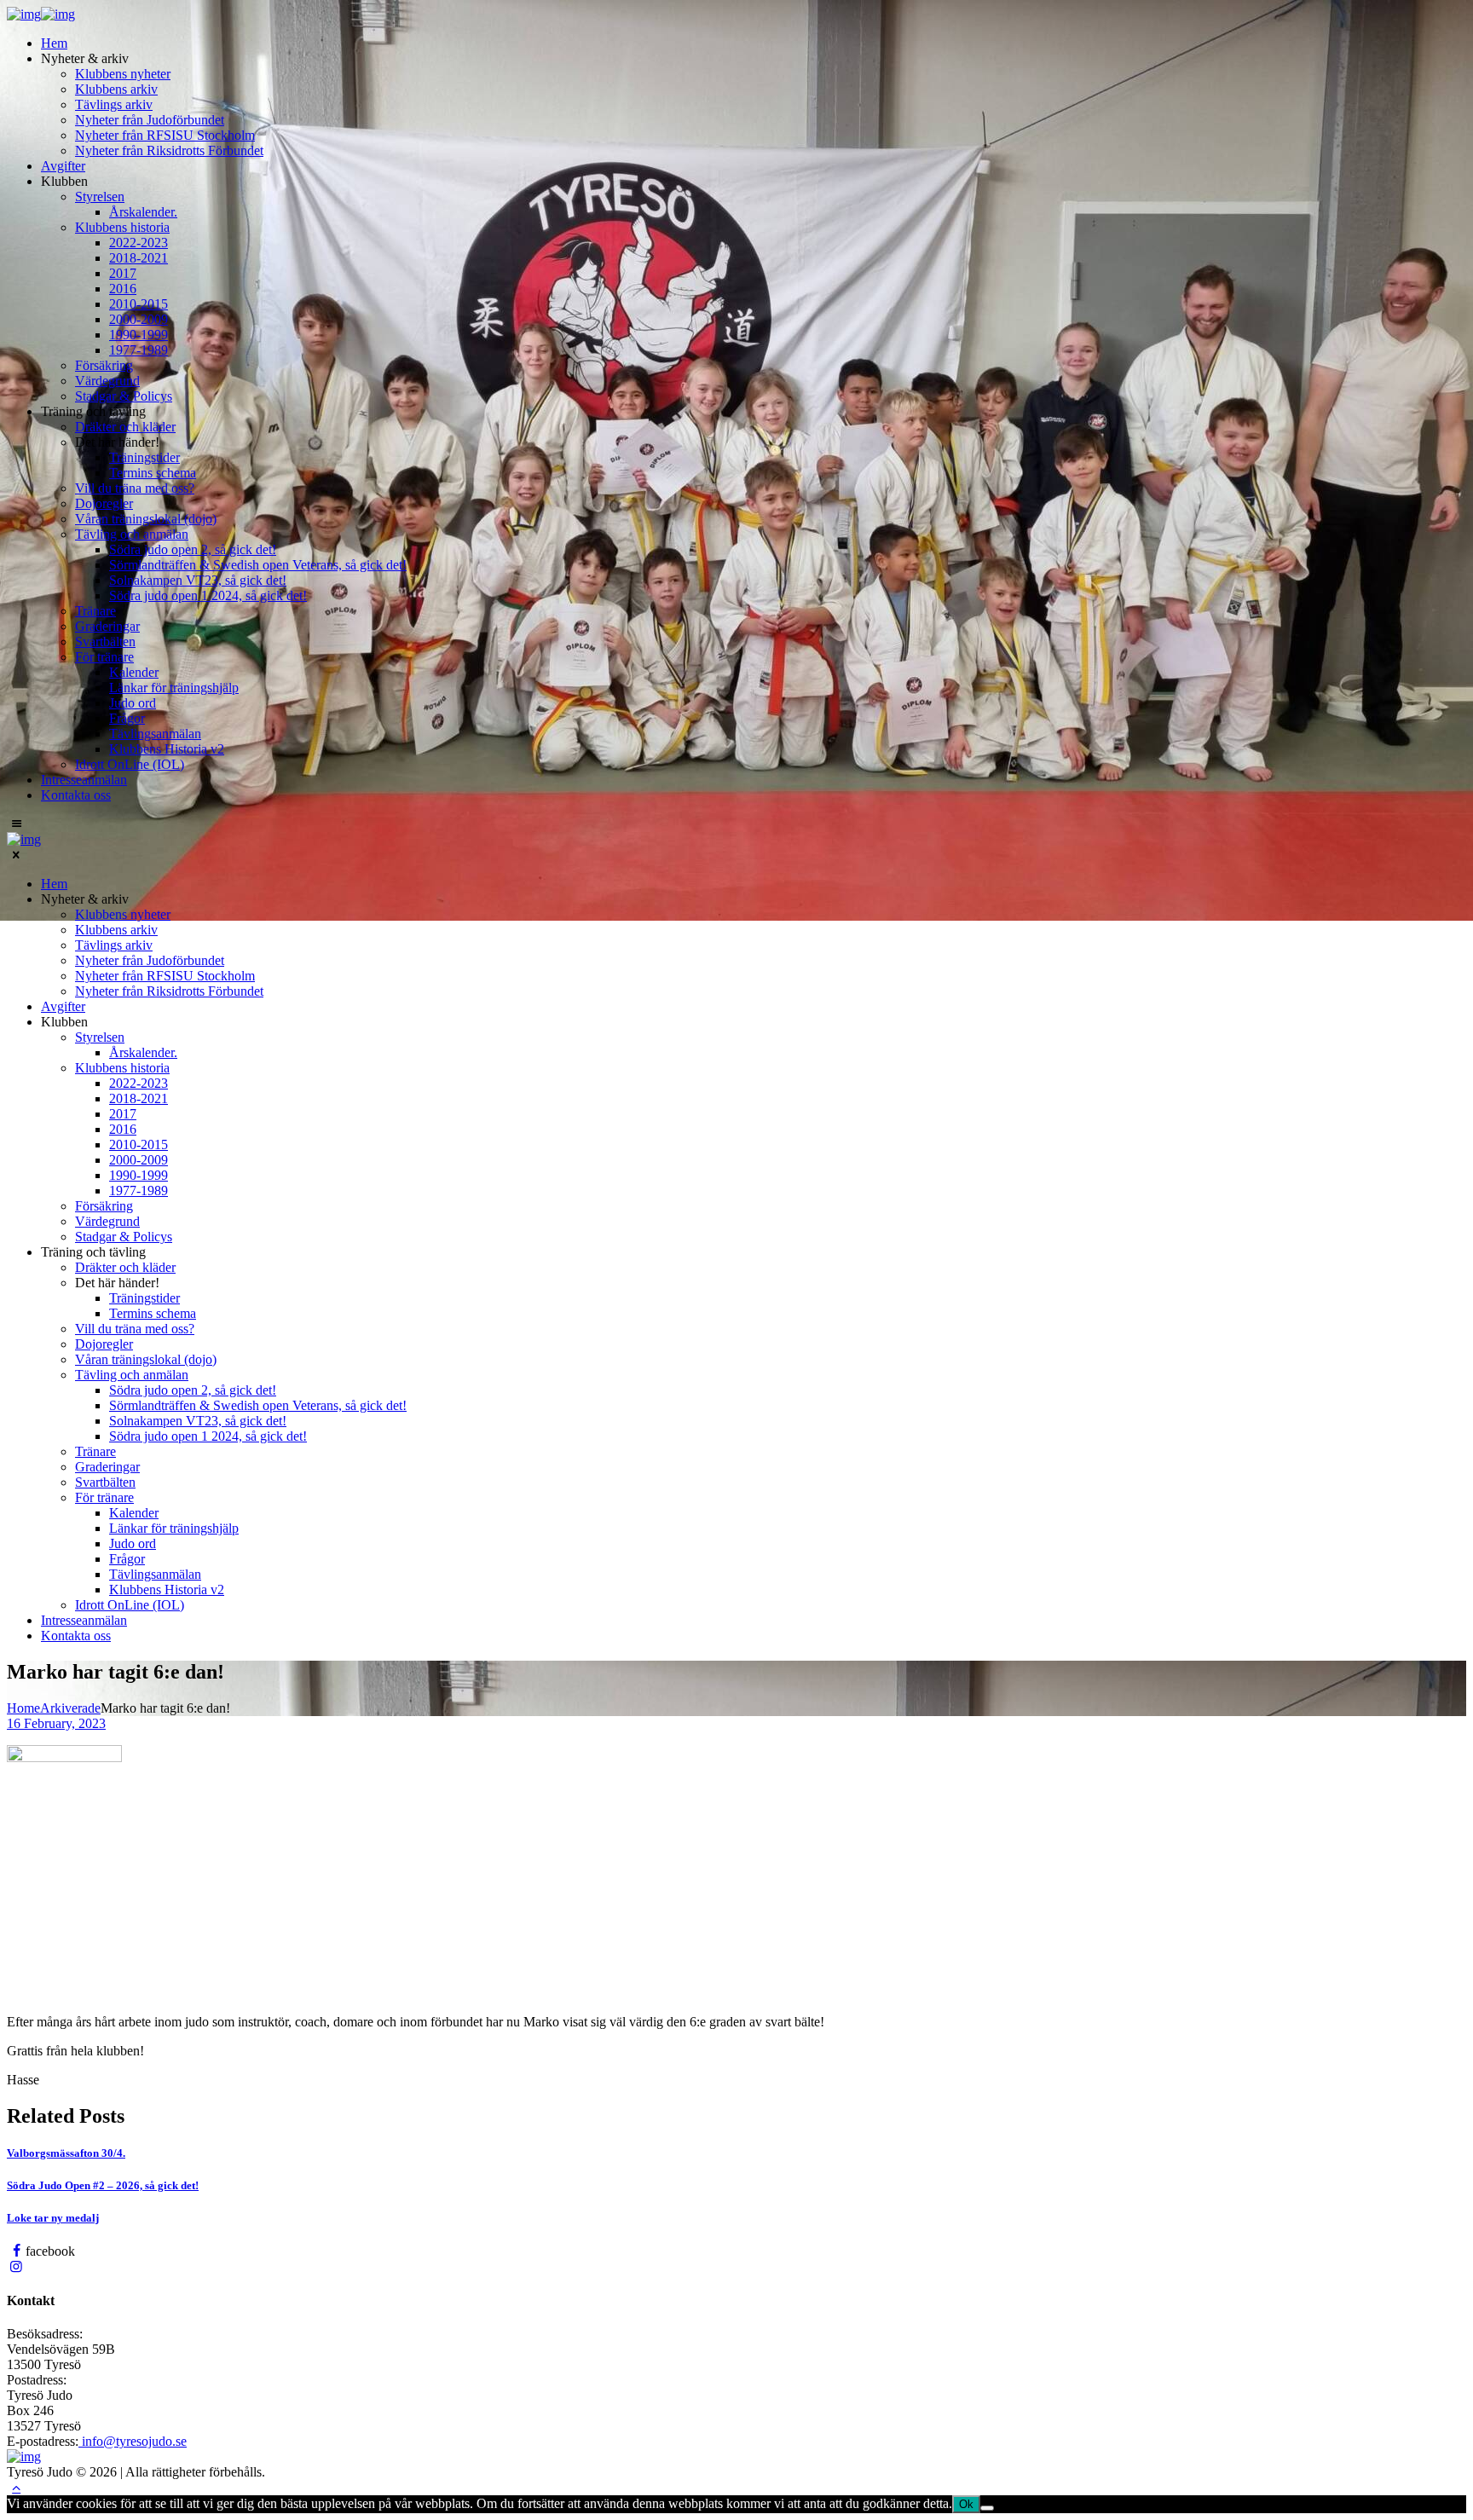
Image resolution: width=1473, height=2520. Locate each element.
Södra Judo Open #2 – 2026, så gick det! (103, 2185)
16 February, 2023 (56, 1723)
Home (23, 1708)
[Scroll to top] (16, 2487)
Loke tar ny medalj (53, 2218)
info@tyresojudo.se (133, 2441)
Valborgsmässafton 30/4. (66, 2153)
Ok (966, 2504)
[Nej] (987, 2508)
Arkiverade (70, 1708)
